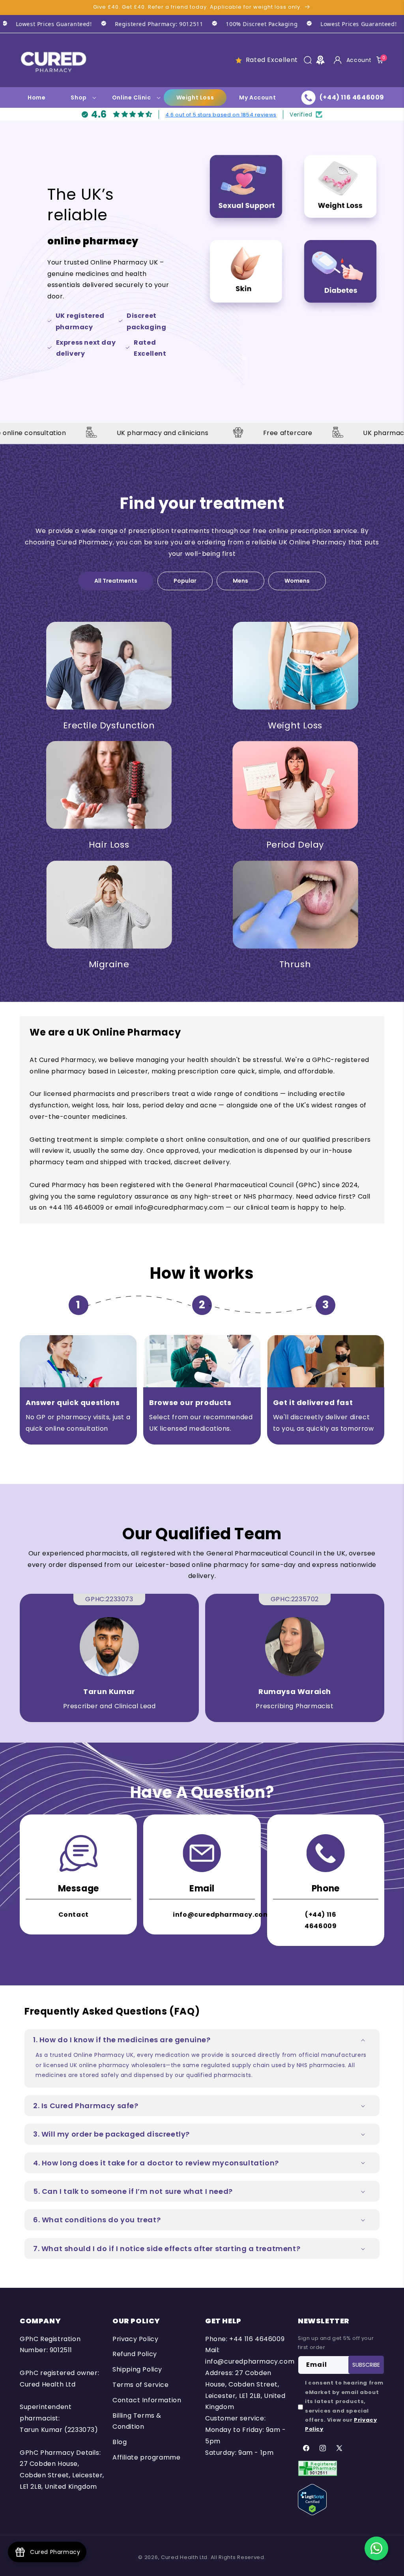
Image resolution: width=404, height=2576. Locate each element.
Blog (120, 2442)
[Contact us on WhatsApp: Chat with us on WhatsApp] (376, 2548)
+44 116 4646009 (257, 2339)
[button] (308, 60)
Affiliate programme (146, 2457)
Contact (74, 1915)
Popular (185, 581)
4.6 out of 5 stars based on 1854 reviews (221, 115)
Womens (297, 581)
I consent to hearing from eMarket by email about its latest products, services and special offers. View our (344, 2406)
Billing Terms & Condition (137, 2421)
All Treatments (116, 581)
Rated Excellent (272, 60)
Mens (240, 581)
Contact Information (147, 2400)
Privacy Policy (135, 2339)
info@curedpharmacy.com (221, 1915)
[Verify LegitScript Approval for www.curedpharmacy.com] (312, 2499)
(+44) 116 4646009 (321, 1920)
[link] (103, 24)
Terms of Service (141, 2385)
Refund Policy (135, 2354)
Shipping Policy (137, 2369)
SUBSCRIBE (366, 2365)
